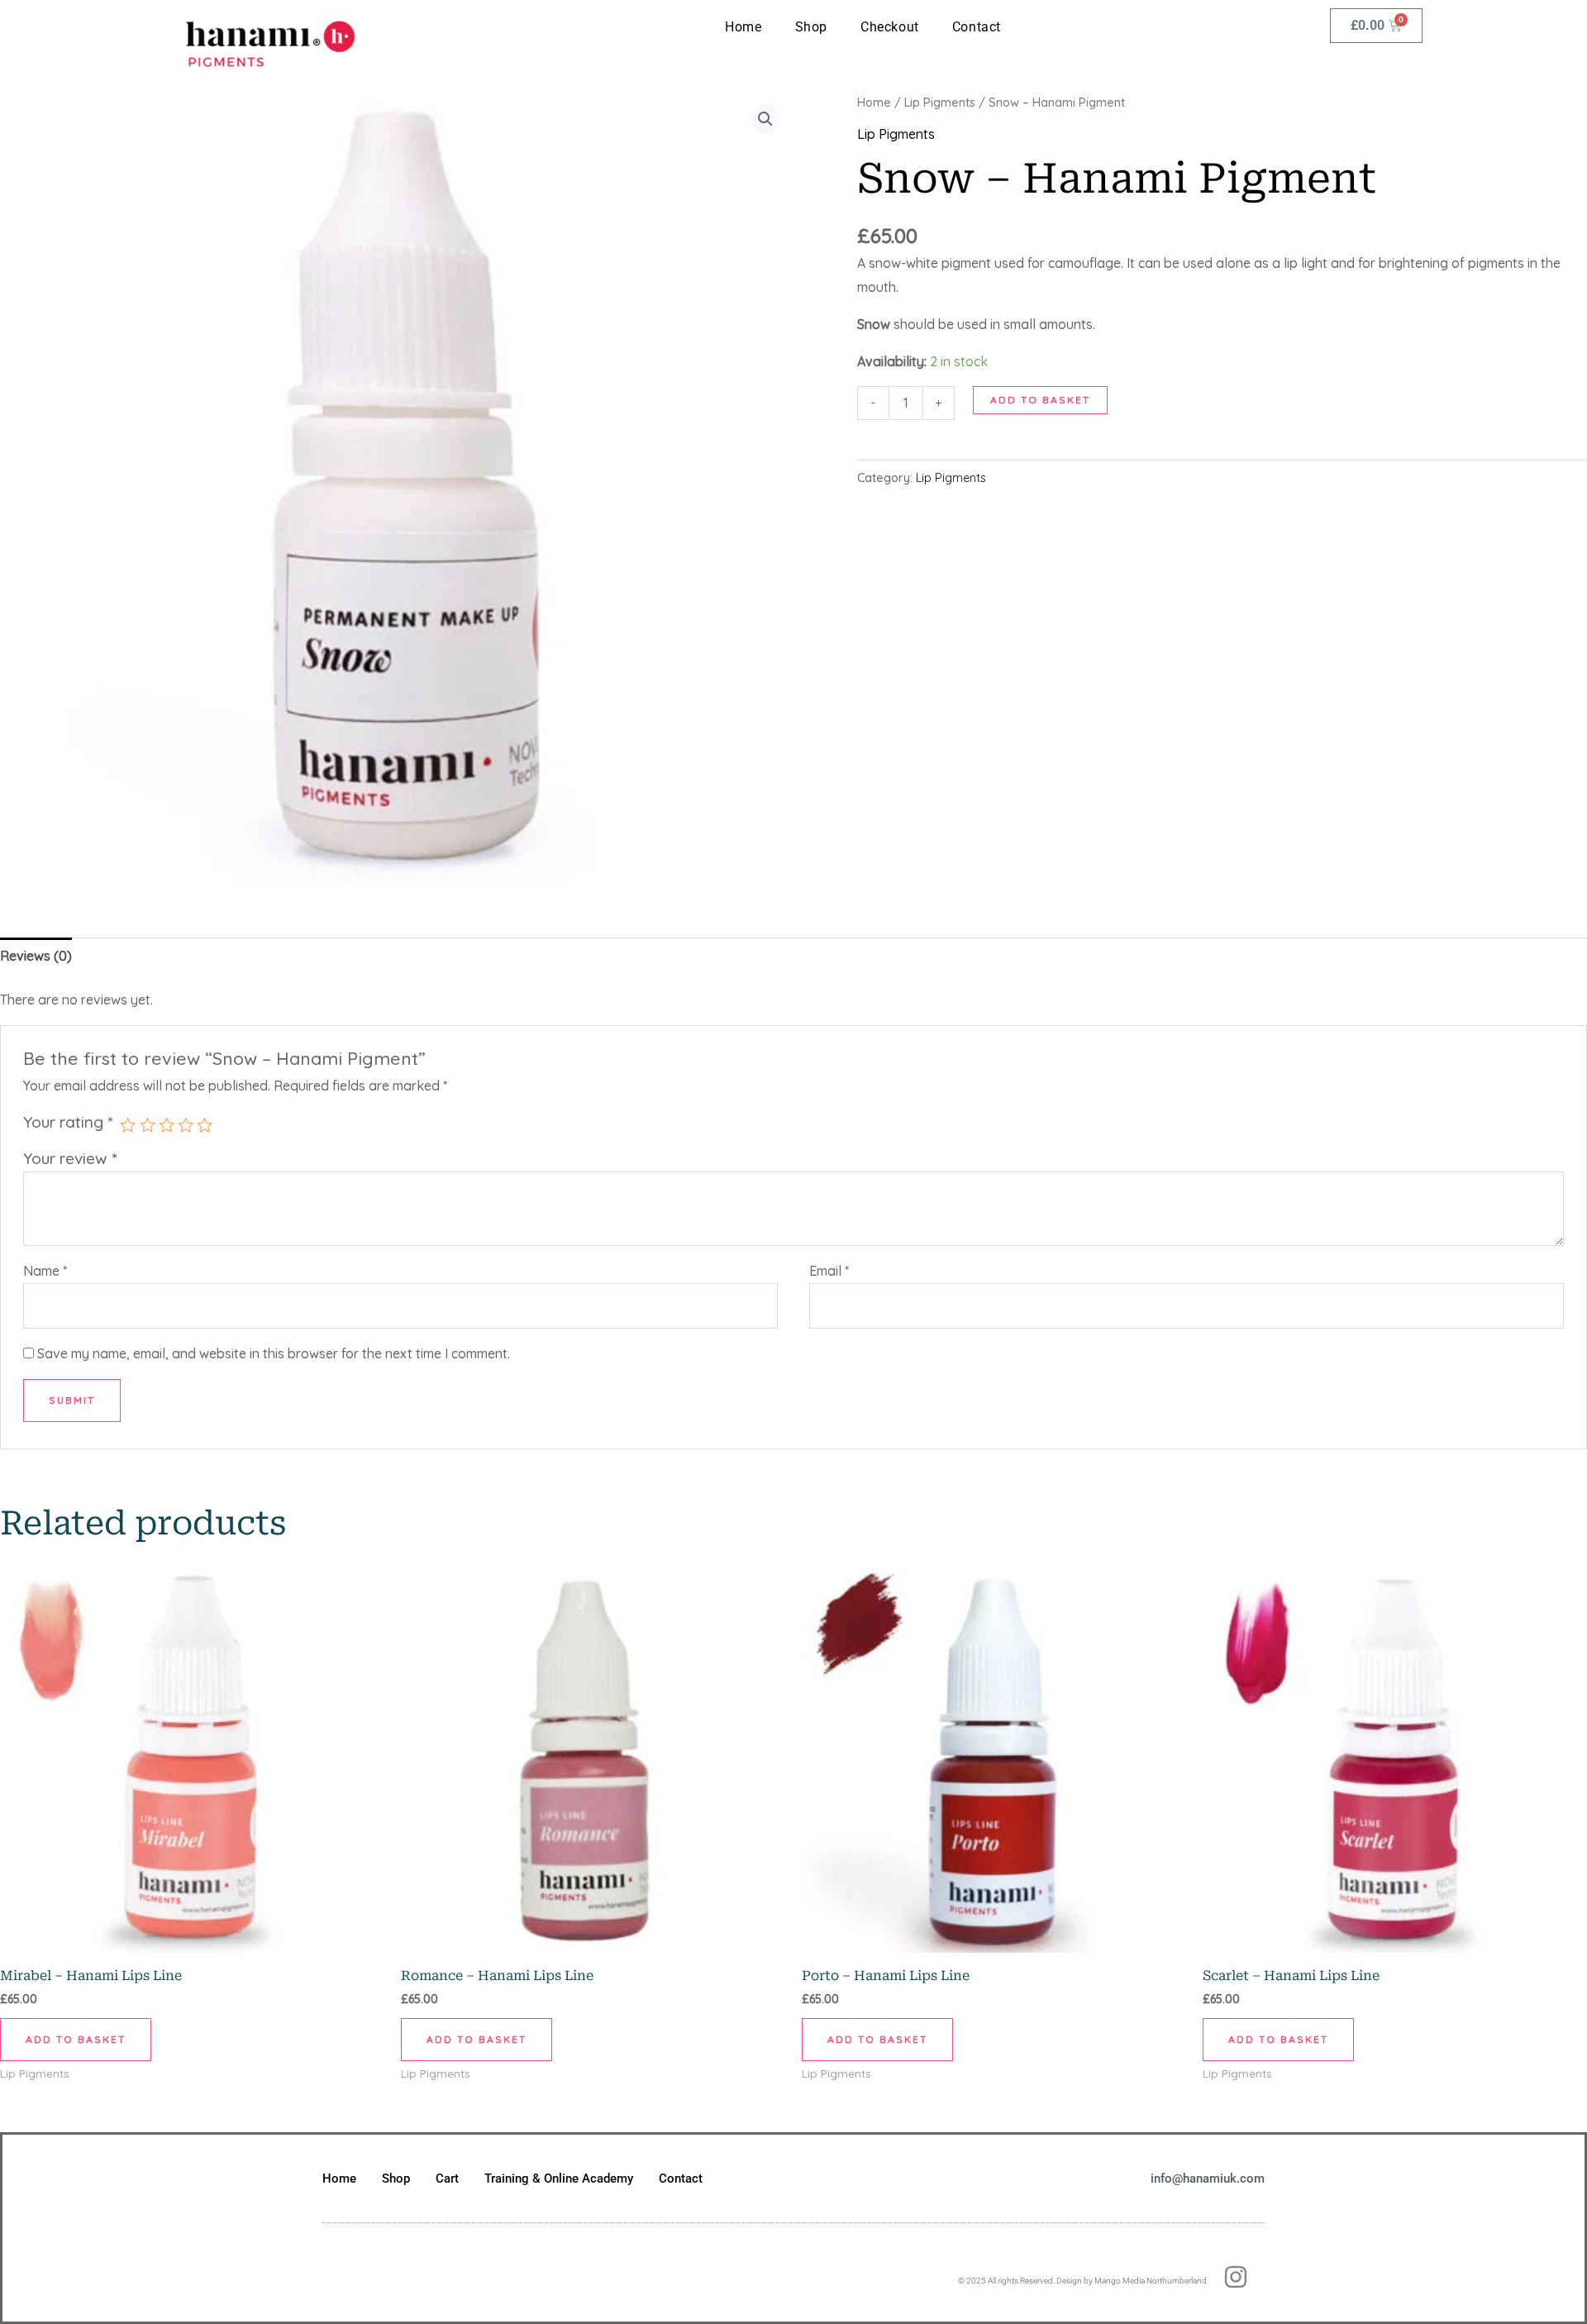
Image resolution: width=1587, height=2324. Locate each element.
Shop (811, 27)
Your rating (68, 1122)
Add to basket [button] (76, 2039)
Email (829, 1271)
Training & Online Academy (559, 2178)
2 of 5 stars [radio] (148, 1125)
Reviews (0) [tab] (36, 956)
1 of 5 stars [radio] (128, 1125)
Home (743, 27)
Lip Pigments (940, 102)
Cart (447, 2178)
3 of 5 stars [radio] (167, 1125)
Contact (977, 27)
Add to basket (1040, 400)
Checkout (890, 27)
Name (45, 1271)
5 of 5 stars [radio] (205, 1125)
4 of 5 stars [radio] (186, 1125)
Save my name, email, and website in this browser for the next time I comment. (274, 1353)
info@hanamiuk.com (1208, 2178)
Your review (70, 1158)
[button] (765, 119)
